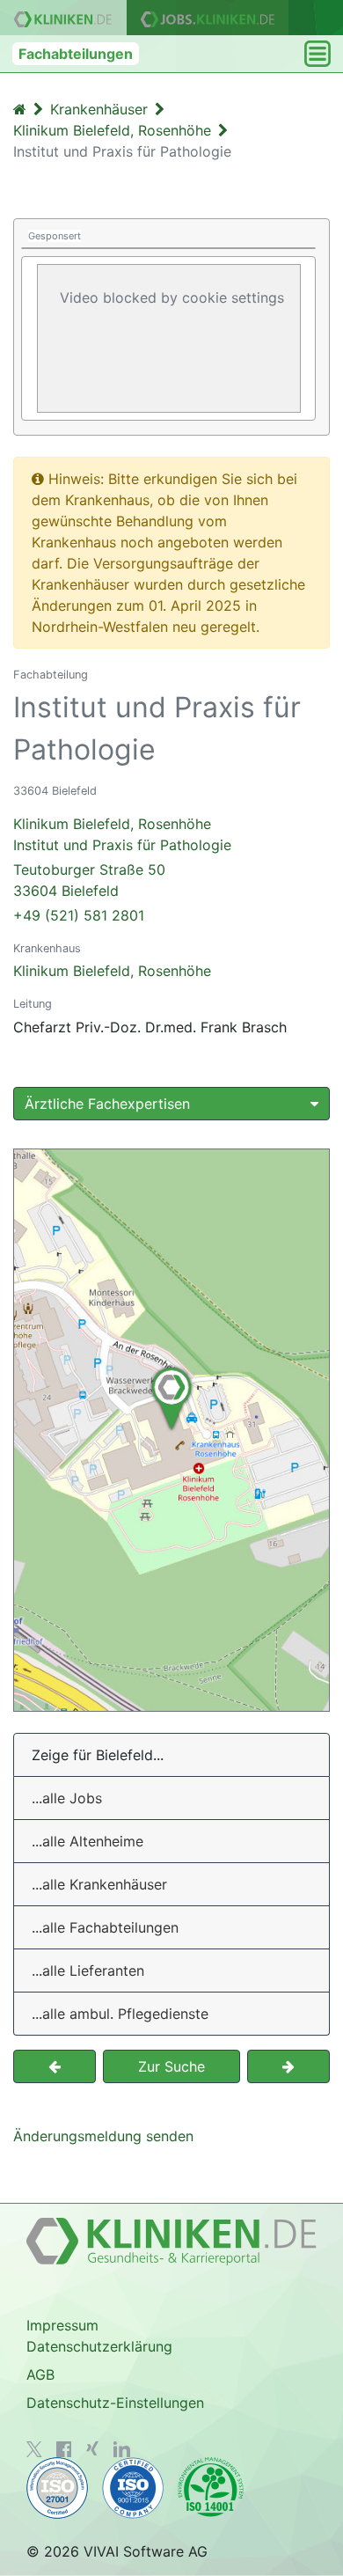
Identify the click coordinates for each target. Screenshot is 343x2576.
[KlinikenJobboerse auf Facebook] (64, 2449)
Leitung (33, 1004)
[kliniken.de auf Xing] (92, 2448)
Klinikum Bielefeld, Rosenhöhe (112, 971)
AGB (40, 2374)
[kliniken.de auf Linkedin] (122, 2449)
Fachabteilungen (76, 54)
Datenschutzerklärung (99, 2346)
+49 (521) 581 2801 (79, 915)
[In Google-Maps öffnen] (171, 1430)
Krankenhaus (47, 948)
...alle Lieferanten (88, 1971)
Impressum (62, 2325)
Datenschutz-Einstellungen (115, 2403)
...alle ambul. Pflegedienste (120, 2014)
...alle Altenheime (88, 1841)
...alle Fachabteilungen (105, 1927)
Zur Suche (171, 2066)
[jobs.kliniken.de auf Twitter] (34, 2449)
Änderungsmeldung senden (103, 2136)
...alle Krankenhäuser (99, 1884)
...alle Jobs (67, 1798)
